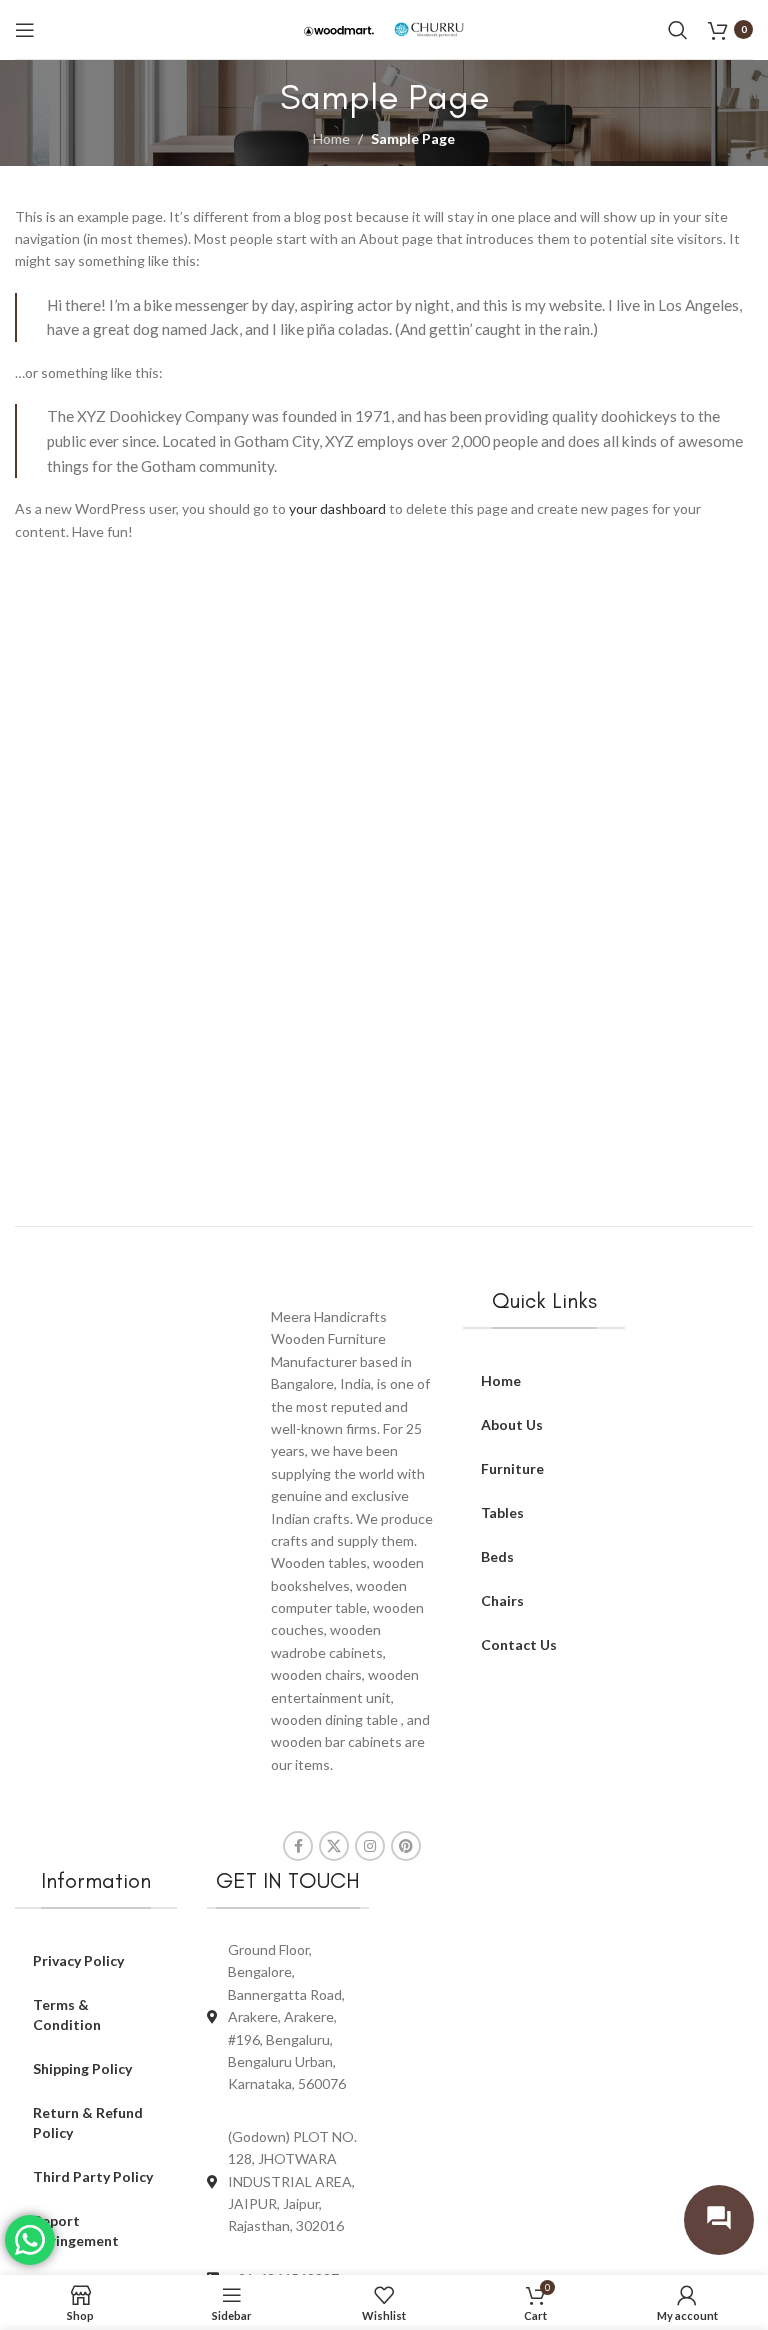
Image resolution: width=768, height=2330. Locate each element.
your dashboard (337, 508)
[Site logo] (339, 28)
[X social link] (334, 1846)
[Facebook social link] (298, 1846)
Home (331, 138)
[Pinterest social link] (406, 1846)
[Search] (678, 30)
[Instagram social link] (370, 1846)
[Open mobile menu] (25, 30)
